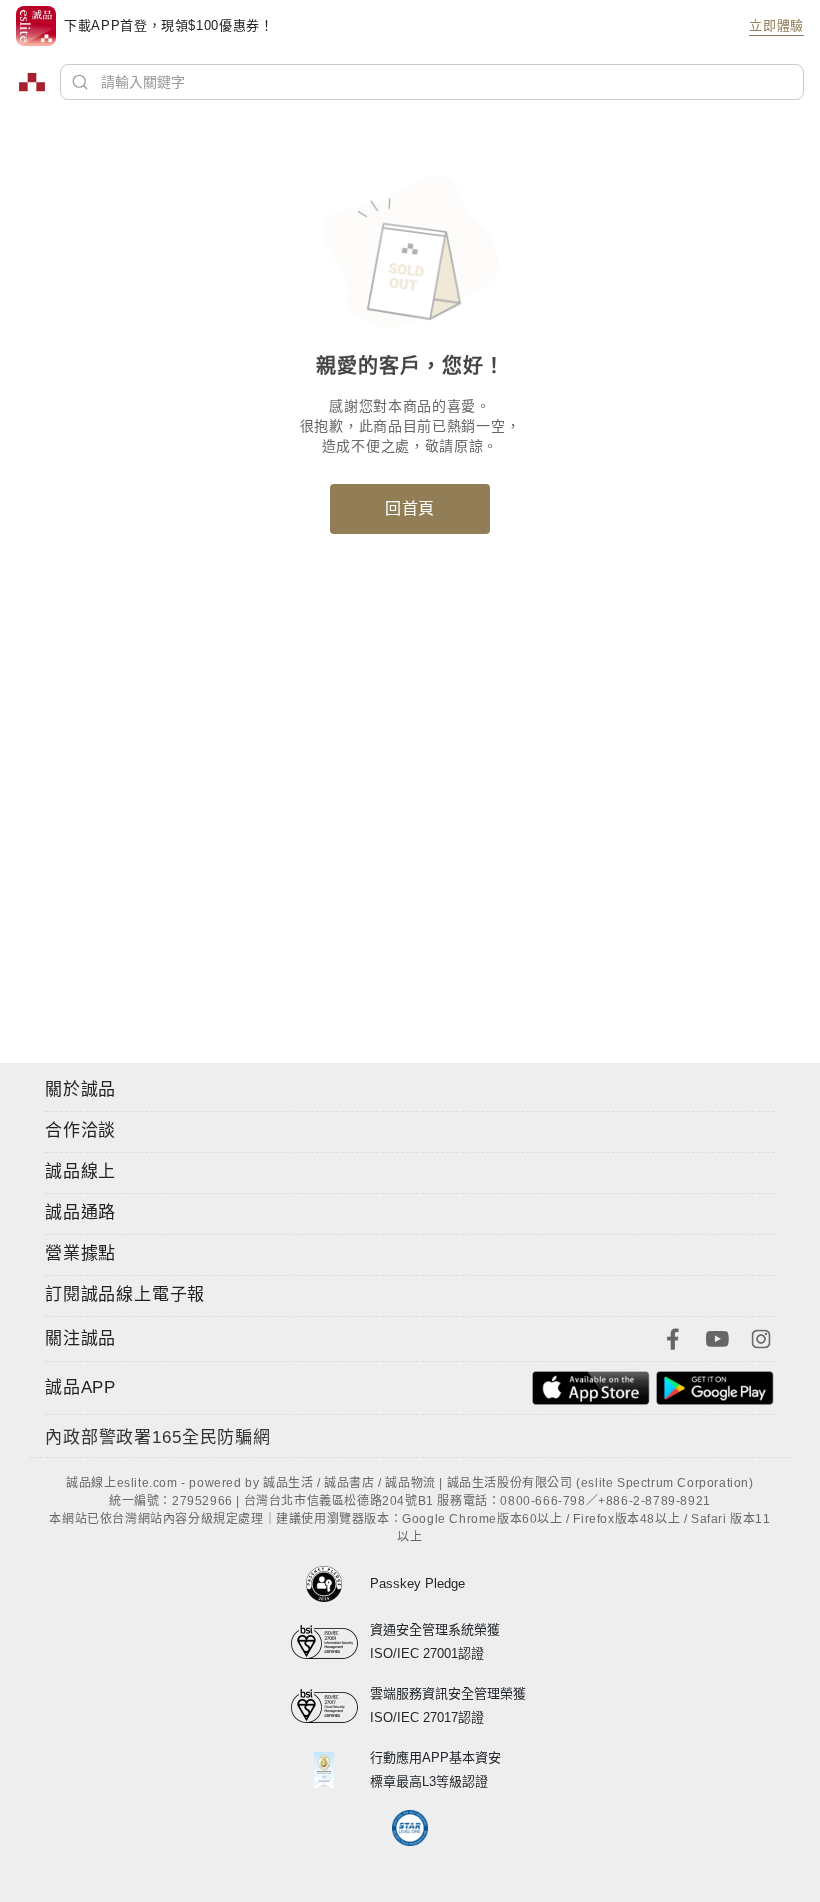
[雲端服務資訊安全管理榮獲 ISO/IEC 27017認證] (330, 1706)
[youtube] (717, 1337)
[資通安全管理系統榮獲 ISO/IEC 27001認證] (330, 1642)
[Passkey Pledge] (330, 1584)
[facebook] (673, 1337)
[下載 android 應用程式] (715, 1386)
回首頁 (410, 508)
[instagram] (761, 1337)
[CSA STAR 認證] (410, 1828)
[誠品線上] (32, 82)
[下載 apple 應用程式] (591, 1386)
